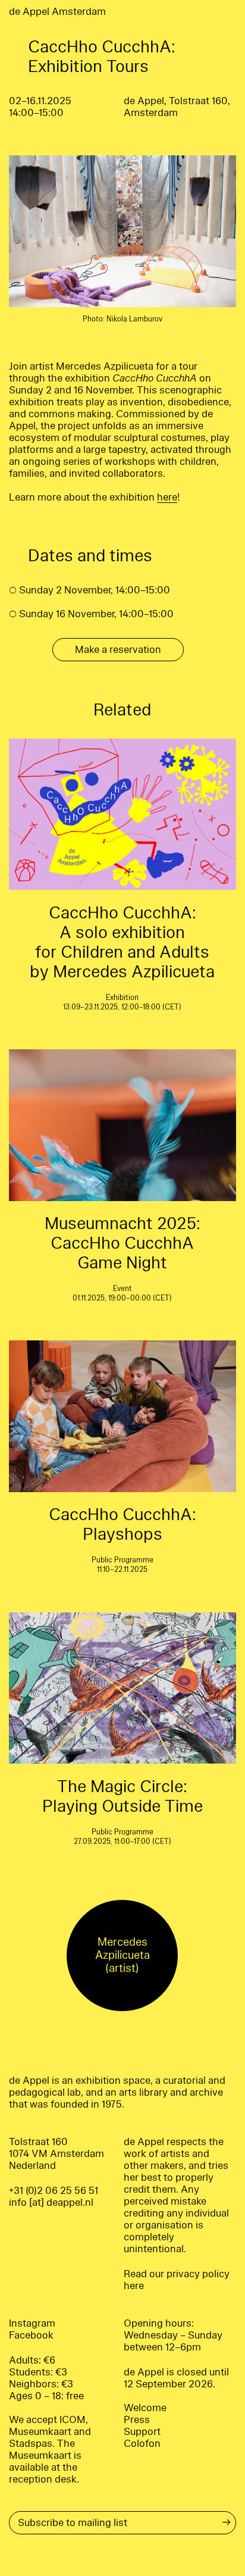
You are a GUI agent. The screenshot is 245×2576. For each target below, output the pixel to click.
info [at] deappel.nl (51, 2203)
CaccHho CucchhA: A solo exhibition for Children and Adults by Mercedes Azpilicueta (122, 942)
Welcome (145, 2408)
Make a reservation (118, 650)
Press (137, 2420)
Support (142, 2432)
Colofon (142, 2444)
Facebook (31, 2335)
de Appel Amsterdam (57, 12)
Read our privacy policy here (177, 2280)
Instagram (32, 2323)
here (167, 497)
